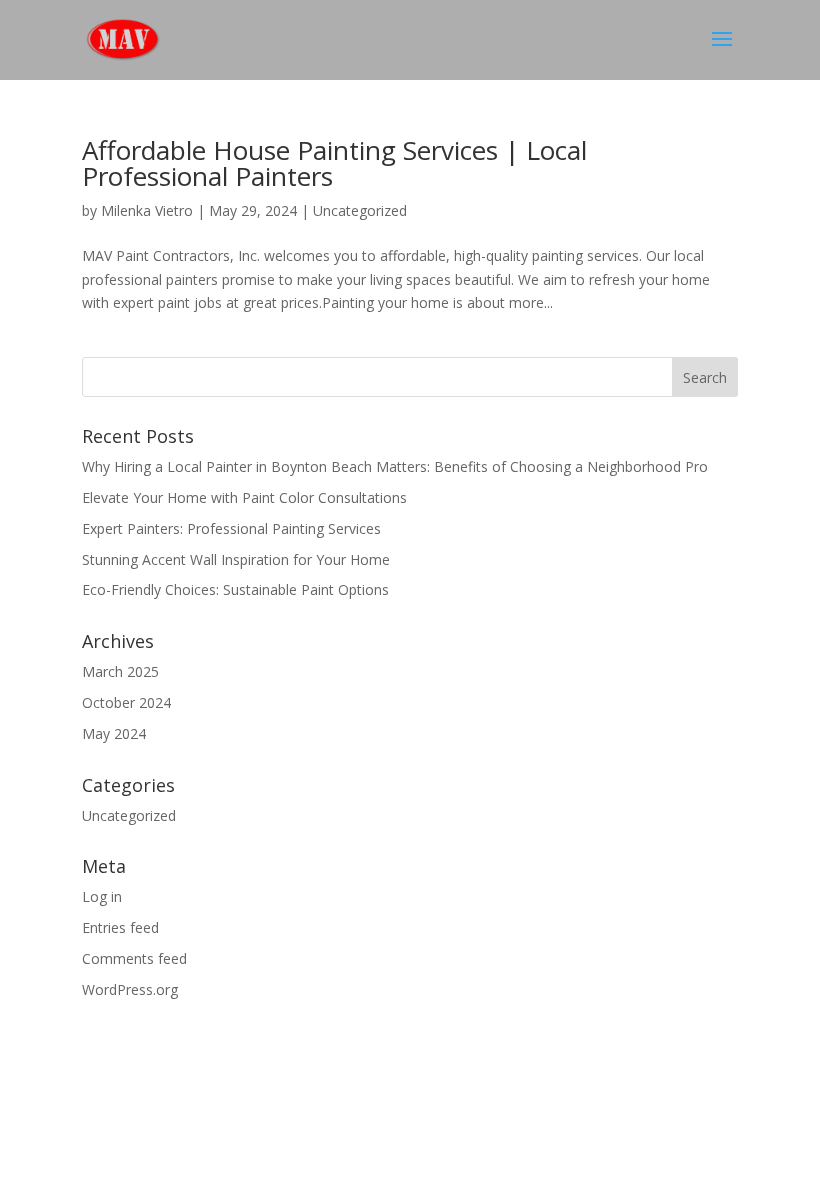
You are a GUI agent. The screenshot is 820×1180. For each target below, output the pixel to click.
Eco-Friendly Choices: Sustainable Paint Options (235, 589)
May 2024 (114, 733)
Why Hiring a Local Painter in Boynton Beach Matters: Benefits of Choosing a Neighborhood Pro (395, 466)
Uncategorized (360, 210)
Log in (102, 896)
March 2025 (120, 671)
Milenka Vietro (147, 210)
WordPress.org (130, 989)
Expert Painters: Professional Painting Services (231, 528)
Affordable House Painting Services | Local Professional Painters (334, 163)
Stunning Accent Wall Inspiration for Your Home (236, 559)
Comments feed (134, 958)
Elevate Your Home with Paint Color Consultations (244, 497)
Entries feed (120, 927)
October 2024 (126, 702)
